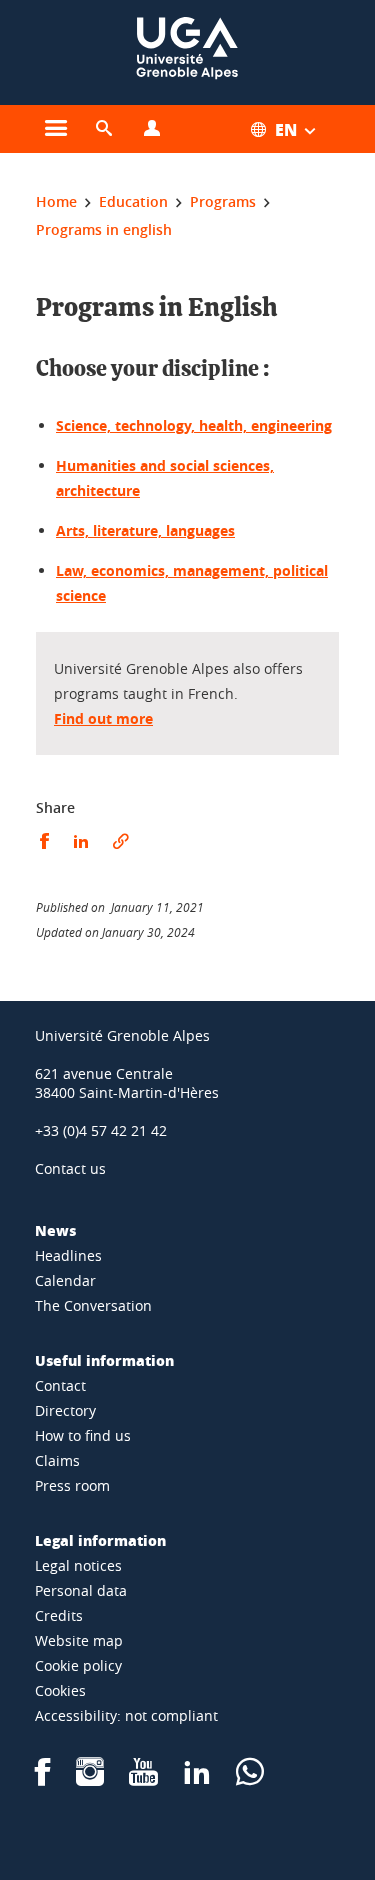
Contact (60, 1385)
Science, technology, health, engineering (194, 425)
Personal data (81, 1590)
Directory (65, 1410)
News (55, 1230)
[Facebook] (43, 1778)
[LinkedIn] (197, 1778)
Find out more (103, 718)
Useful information (104, 1360)
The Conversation (93, 1305)
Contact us (70, 1168)
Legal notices (78, 1565)
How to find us (83, 1435)
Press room (72, 1485)
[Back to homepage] (187, 52)
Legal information (100, 1540)
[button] (104, 129)
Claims (57, 1460)
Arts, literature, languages (145, 530)
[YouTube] (143, 1778)
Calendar (65, 1280)
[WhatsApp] (250, 1778)
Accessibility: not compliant (126, 1715)
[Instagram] (90, 1778)
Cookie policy (78, 1665)
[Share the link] (121, 841)
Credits (59, 1615)
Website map (79, 1640)
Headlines (68, 1255)
